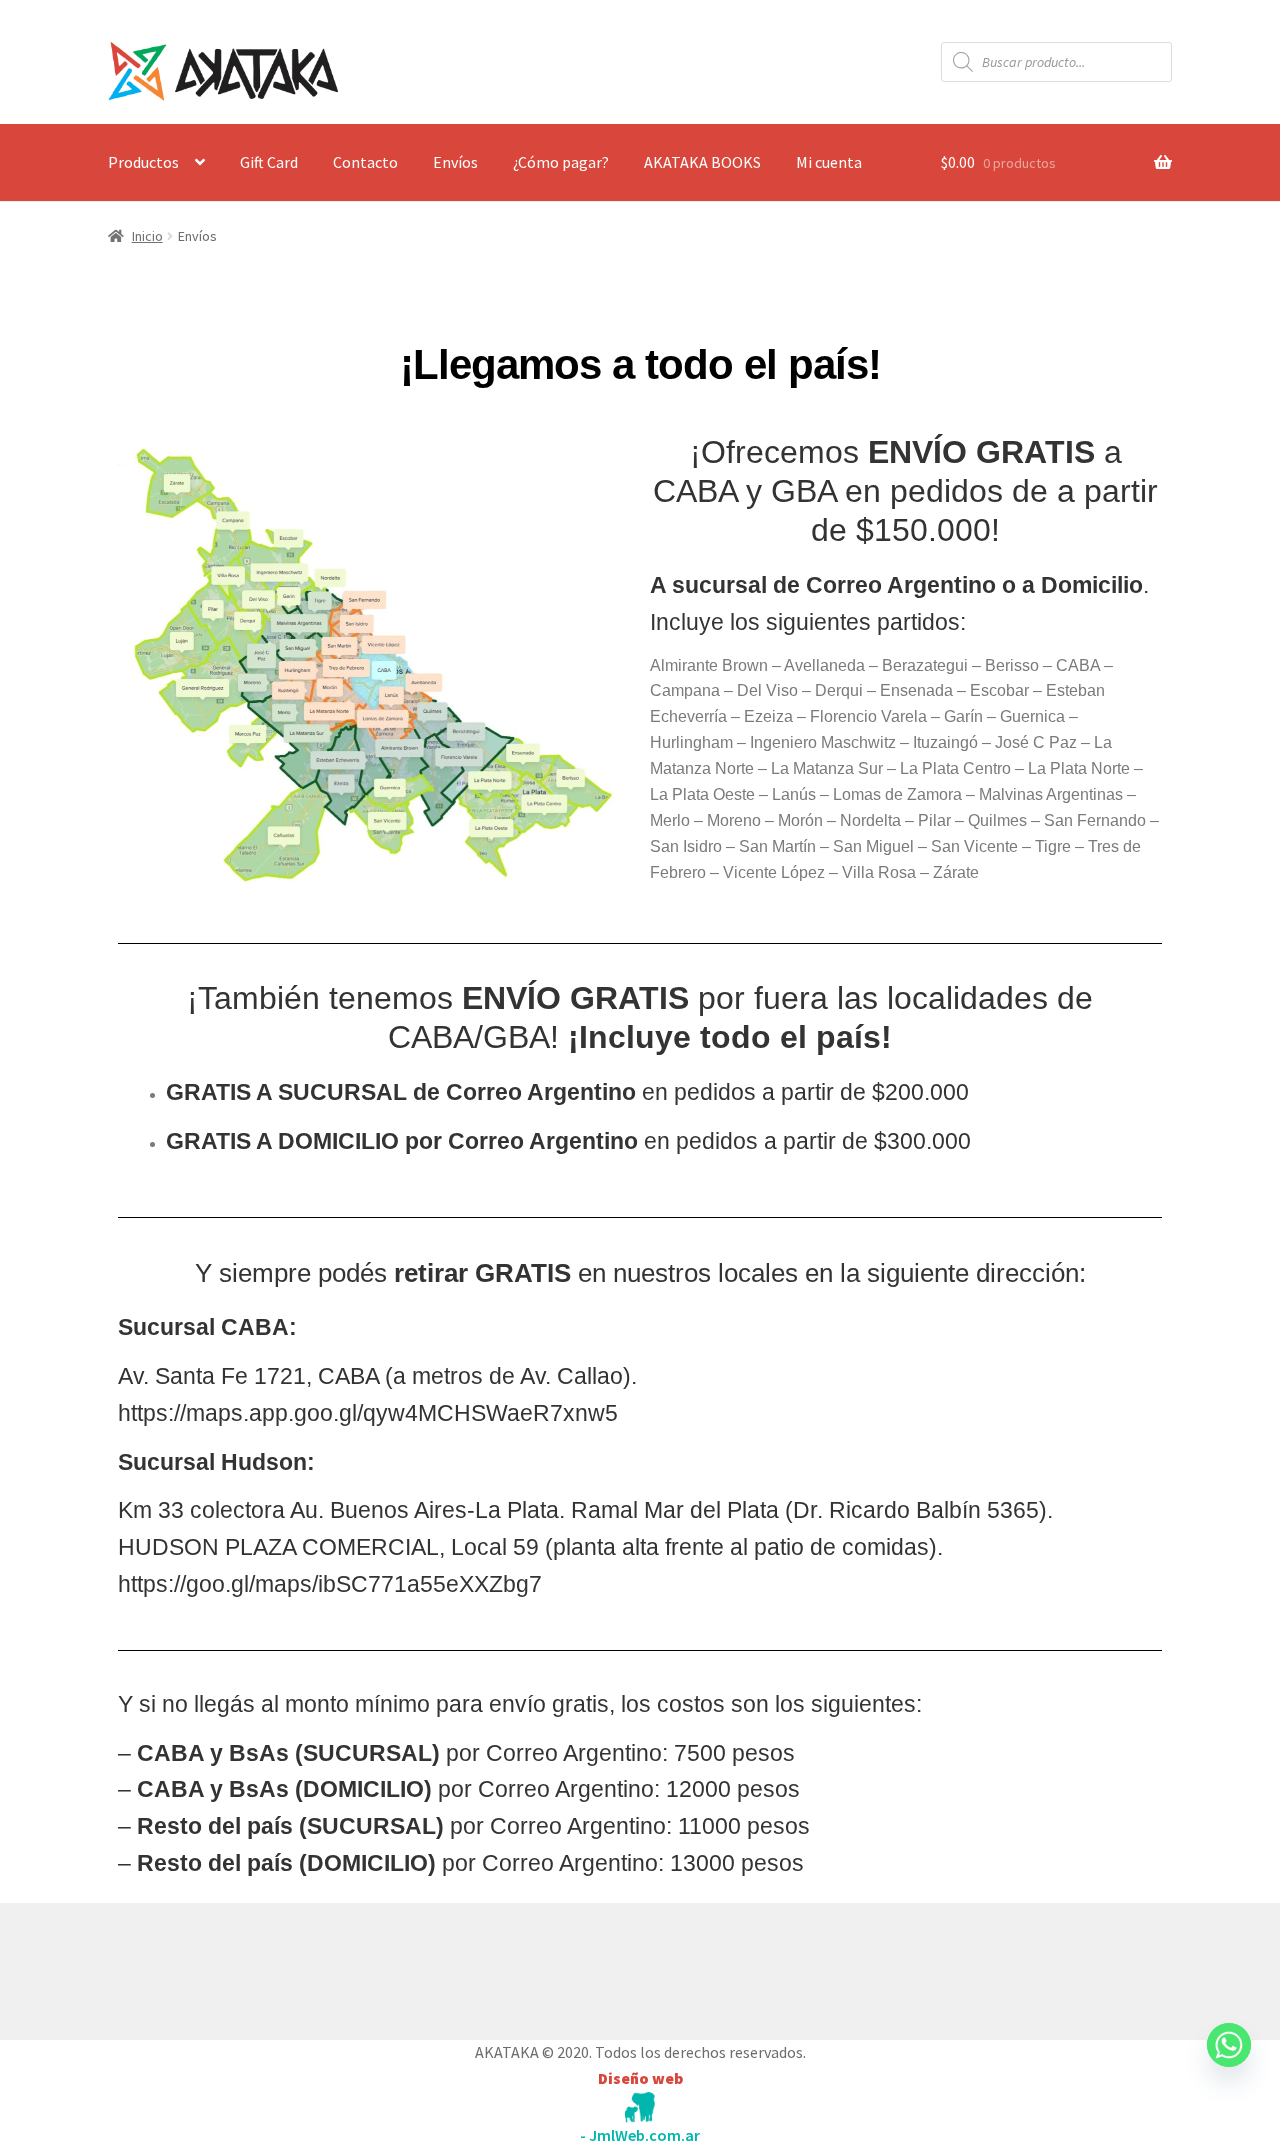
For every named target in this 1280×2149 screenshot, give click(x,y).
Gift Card (269, 162)
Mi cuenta (829, 162)
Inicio (147, 236)
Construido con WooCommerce (214, 1967)
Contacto (365, 162)
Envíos (455, 162)
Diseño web (640, 2078)
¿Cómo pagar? (561, 162)
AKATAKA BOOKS (702, 162)
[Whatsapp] (1229, 2064)
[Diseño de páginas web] (640, 2107)
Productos (143, 162)
